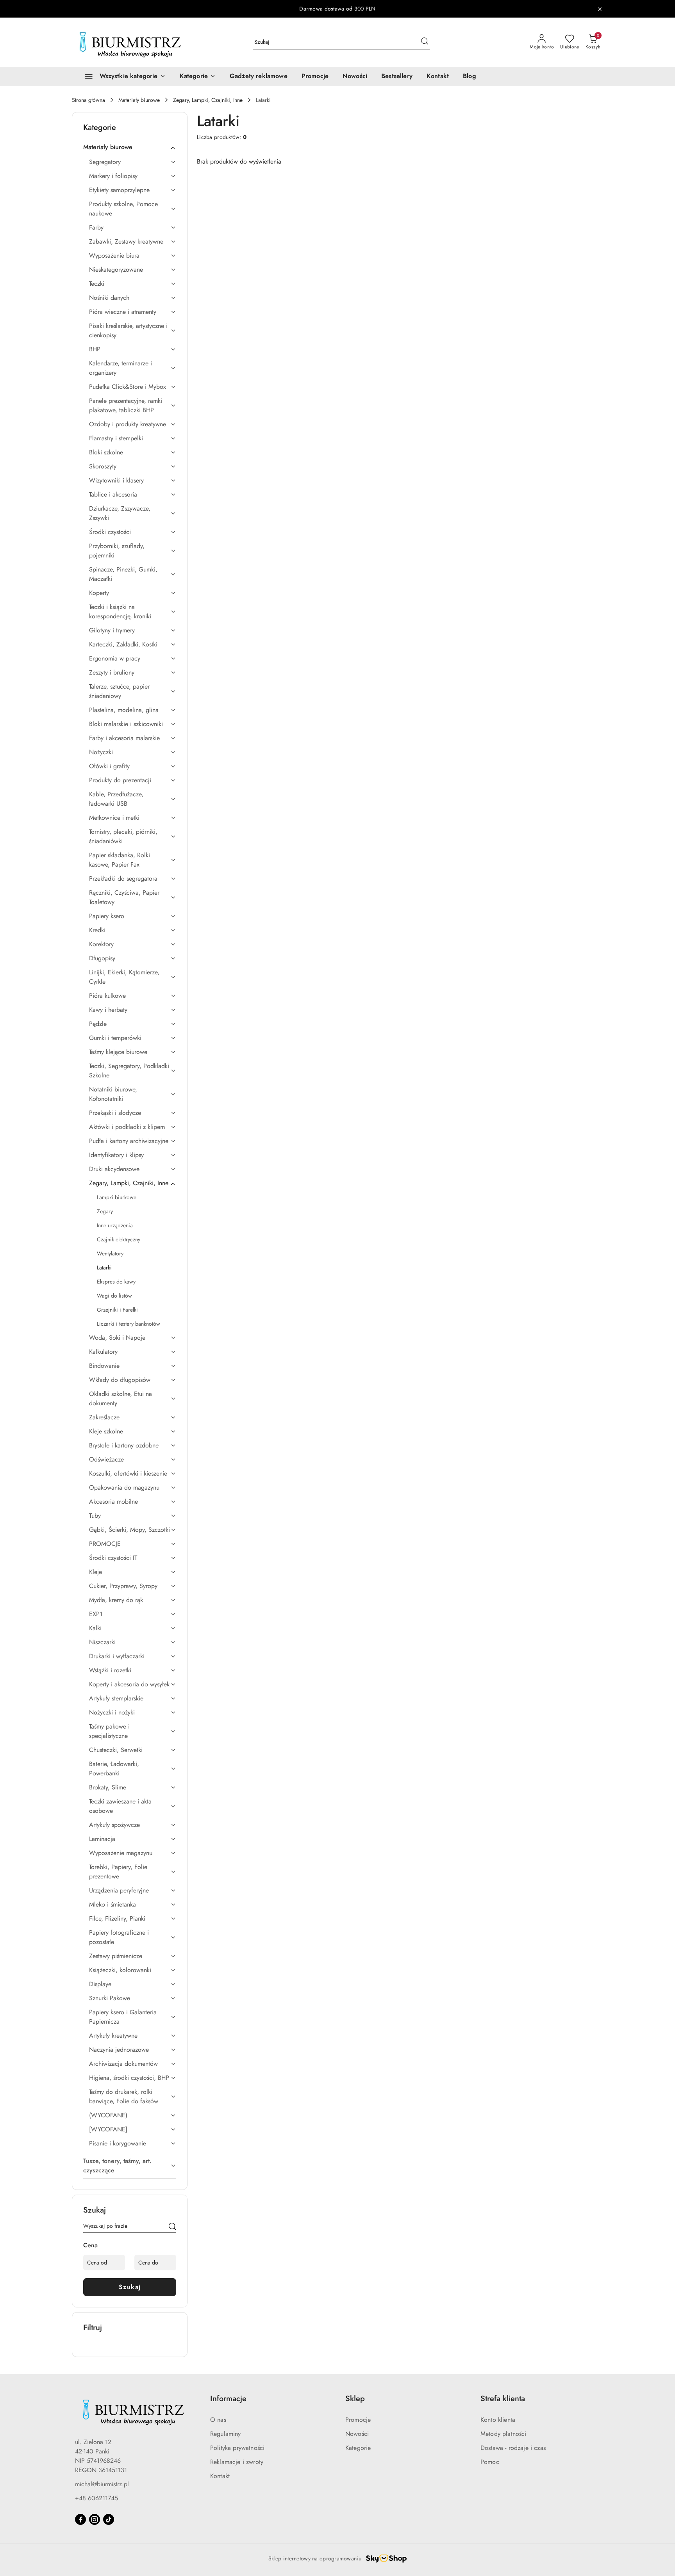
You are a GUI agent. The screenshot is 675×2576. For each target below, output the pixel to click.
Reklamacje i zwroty (237, 2462)
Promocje (358, 2420)
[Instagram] (95, 2519)
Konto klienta (498, 2420)
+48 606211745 (96, 2498)
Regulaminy (226, 2434)
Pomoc (490, 2462)
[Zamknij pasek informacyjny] (600, 9)
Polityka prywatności (237, 2448)
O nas (218, 2420)
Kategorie (358, 2448)
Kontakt (220, 2476)
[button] (198, 77)
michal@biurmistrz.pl (102, 2484)
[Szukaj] (172, 2227)
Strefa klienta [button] (503, 2399)
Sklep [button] (355, 2399)
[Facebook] (80, 2519)
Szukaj (130, 2287)
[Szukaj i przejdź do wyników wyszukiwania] (425, 42)
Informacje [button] (228, 2399)
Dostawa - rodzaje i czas (513, 2448)
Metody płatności (504, 2434)
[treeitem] (130, 147)
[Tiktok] (109, 2519)
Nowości (357, 2434)
